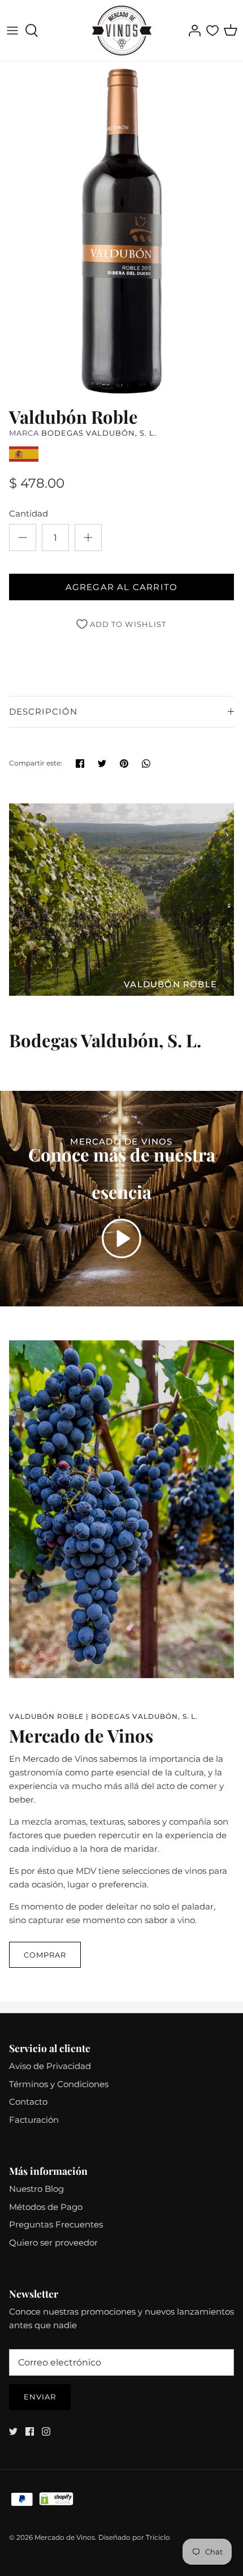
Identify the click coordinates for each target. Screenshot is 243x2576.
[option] (121, 231)
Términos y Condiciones (59, 2084)
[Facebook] (30, 2431)
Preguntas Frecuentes (56, 2224)
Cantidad (29, 513)
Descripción (43, 711)
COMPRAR (45, 1955)
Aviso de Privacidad (50, 2066)
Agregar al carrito (122, 587)
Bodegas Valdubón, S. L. (99, 433)
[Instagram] (46, 2431)
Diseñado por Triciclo (134, 2537)
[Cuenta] (192, 31)
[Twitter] (13, 2431)
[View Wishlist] (212, 31)
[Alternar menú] (12, 31)
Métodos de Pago (46, 2207)
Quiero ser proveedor (53, 2242)
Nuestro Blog (36, 2189)
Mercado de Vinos (65, 2537)
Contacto (28, 2102)
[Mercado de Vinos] (122, 31)
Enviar (40, 2397)
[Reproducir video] (121, 1238)
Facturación (34, 2120)
